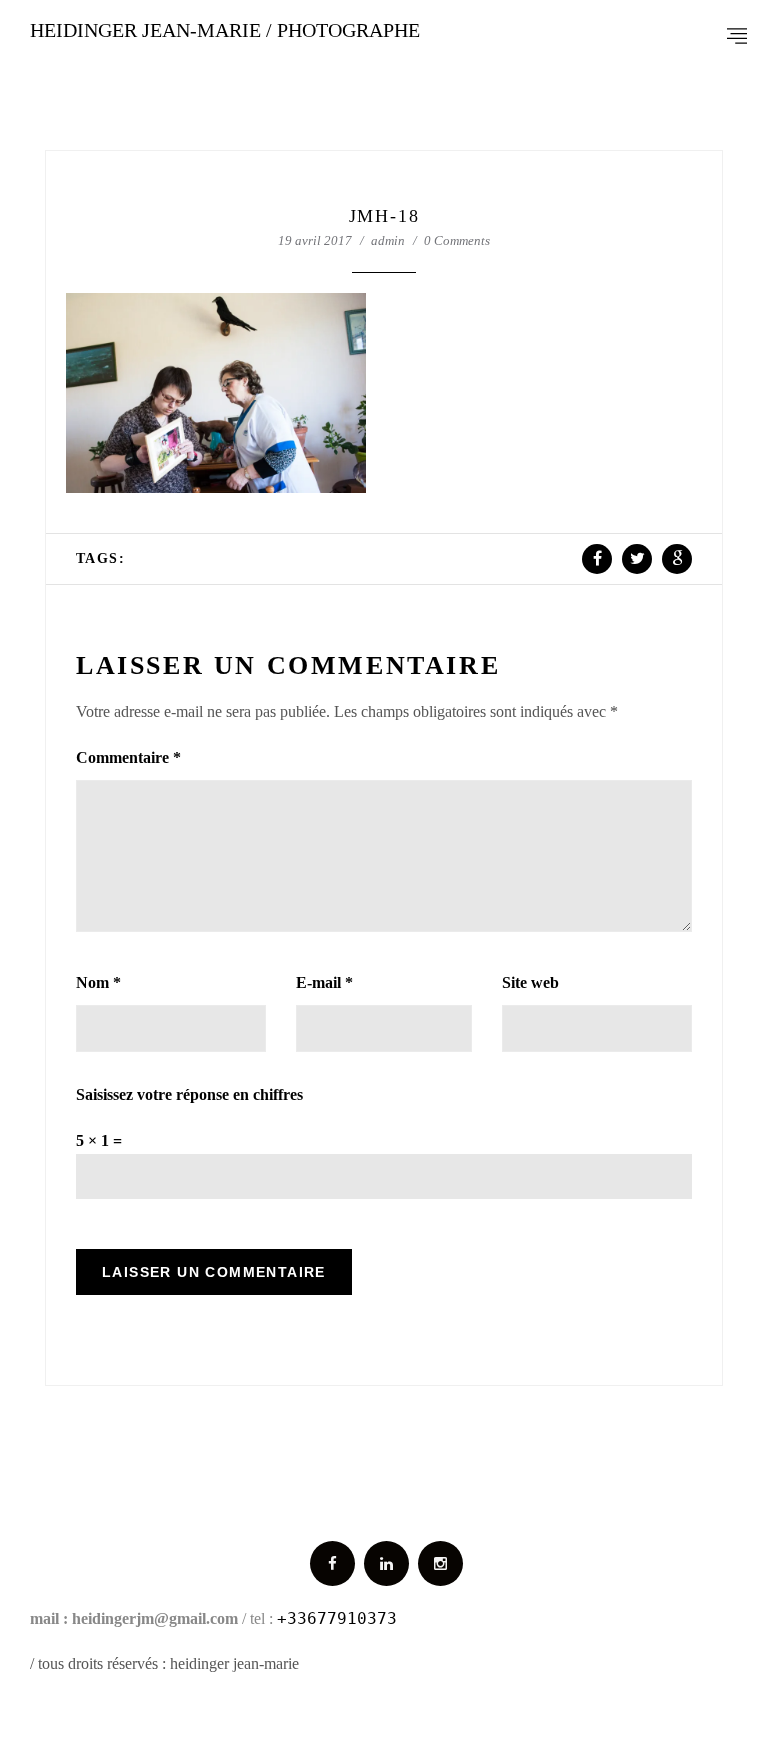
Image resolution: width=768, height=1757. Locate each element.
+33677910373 (337, 1618)
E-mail (324, 982)
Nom (98, 982)
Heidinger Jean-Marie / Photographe (225, 30)
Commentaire (128, 757)
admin (388, 240)
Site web (530, 982)
